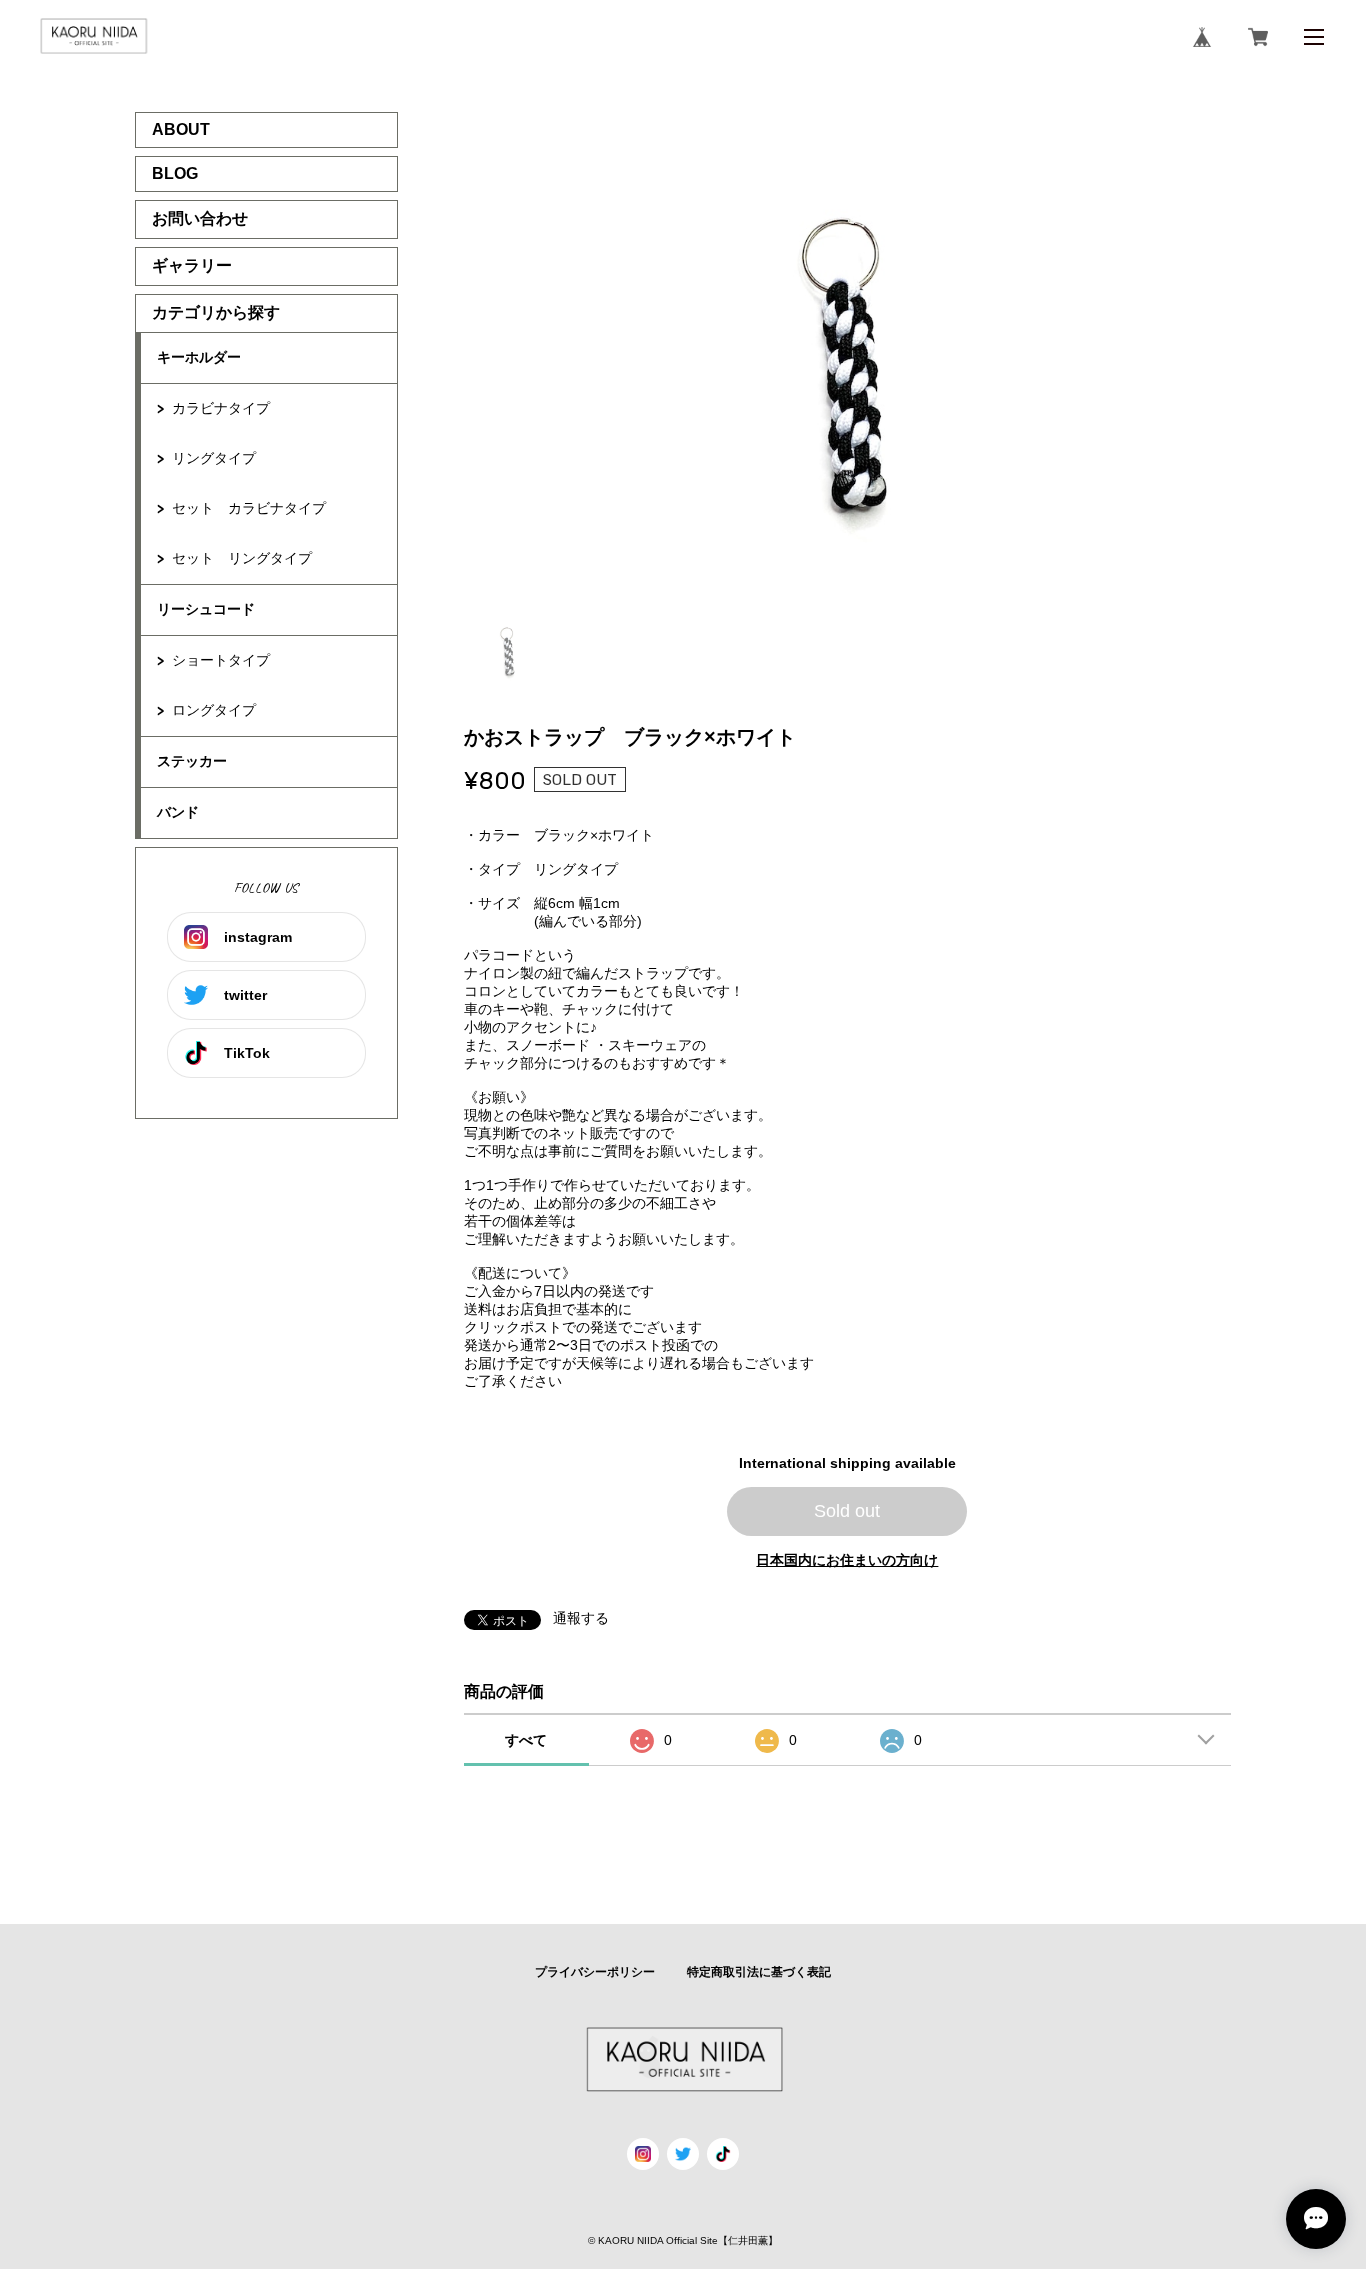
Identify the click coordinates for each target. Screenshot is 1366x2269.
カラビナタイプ (221, 408)
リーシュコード (206, 609)
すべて (526, 1740)
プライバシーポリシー (595, 1972)
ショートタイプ (221, 660)
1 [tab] (508, 650)
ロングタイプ (214, 710)
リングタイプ (214, 458)
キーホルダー (199, 357)
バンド (178, 812)
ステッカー (192, 761)
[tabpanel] (848, 356)
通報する (581, 1618)
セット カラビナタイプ (249, 508)
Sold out (847, 1511)
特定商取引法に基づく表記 (759, 1972)
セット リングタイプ (242, 558)
